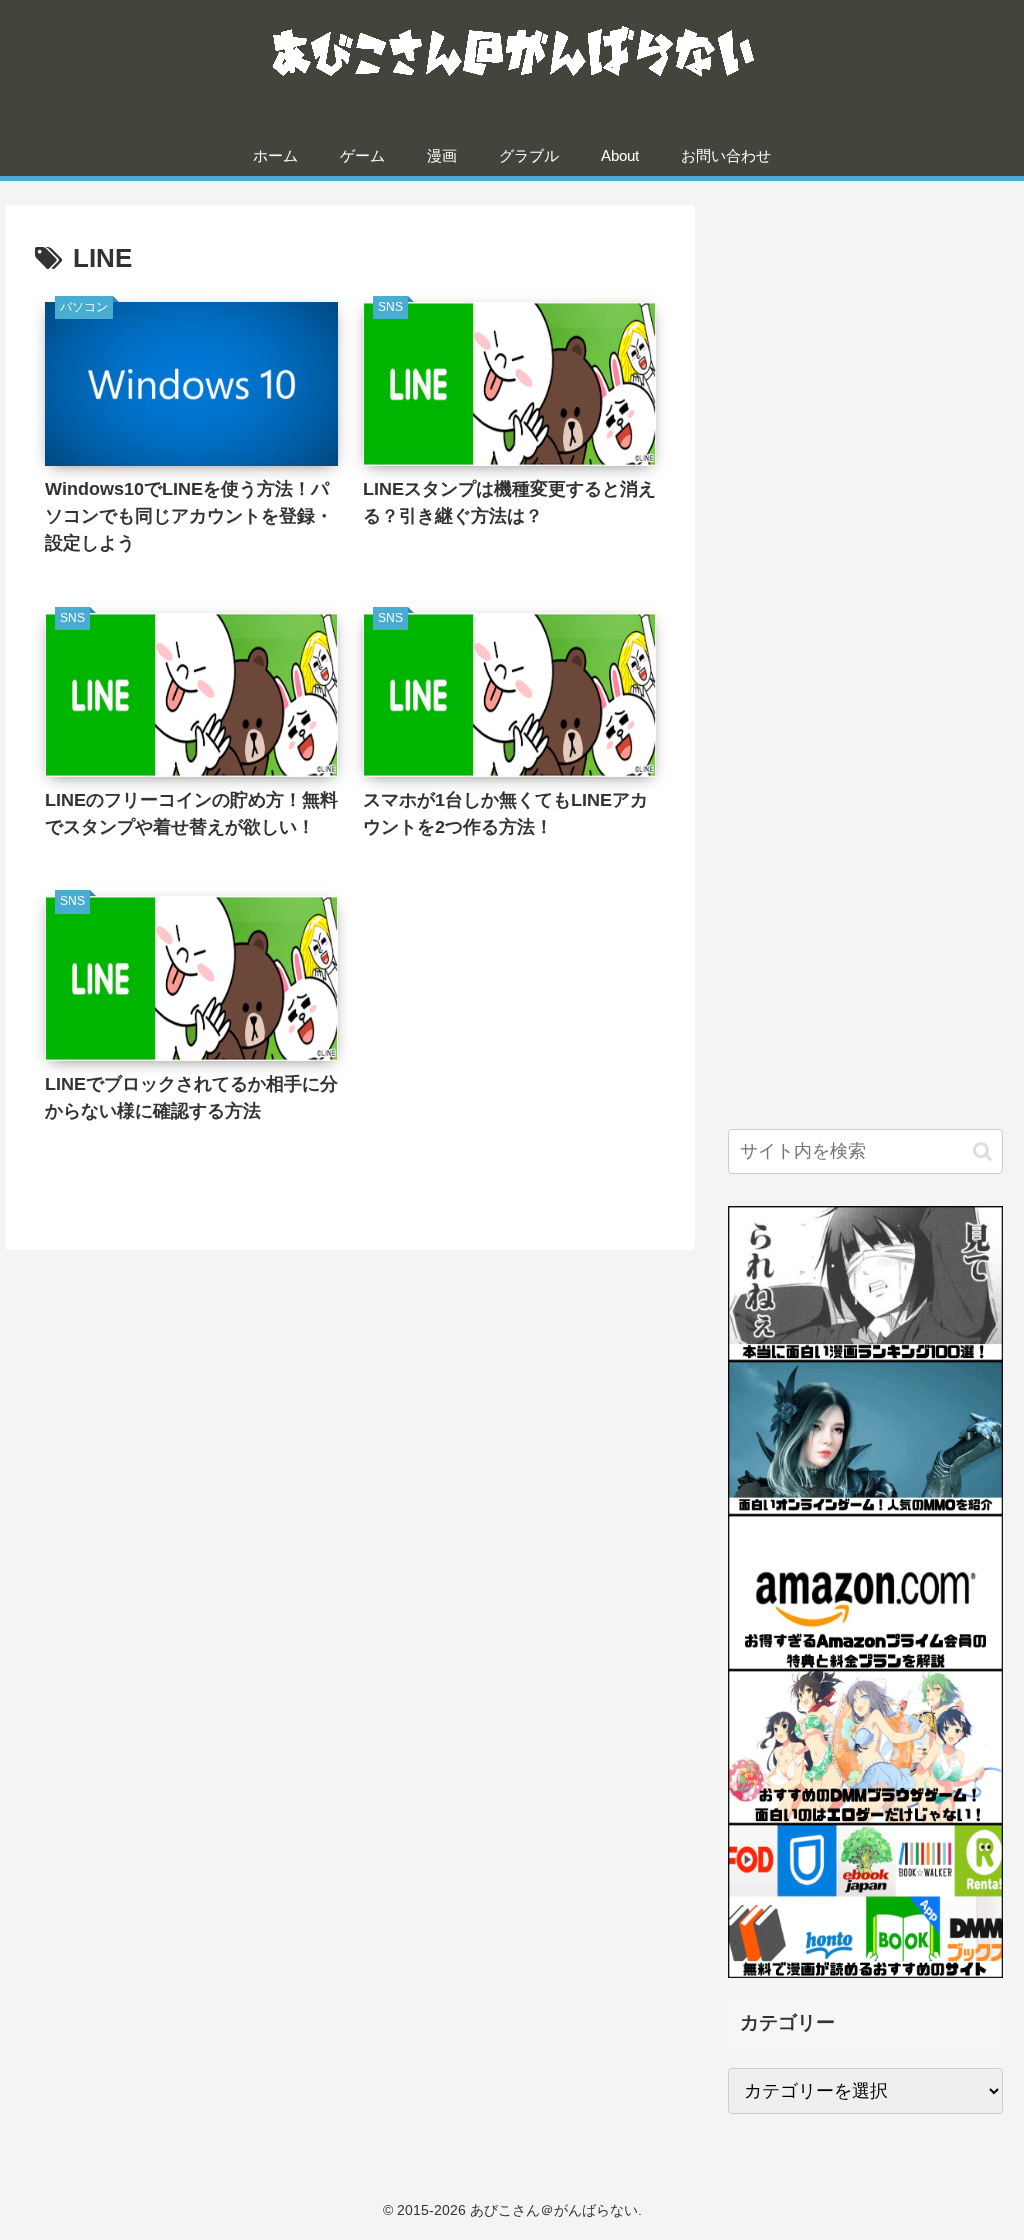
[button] (982, 1151)
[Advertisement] (865, 347)
